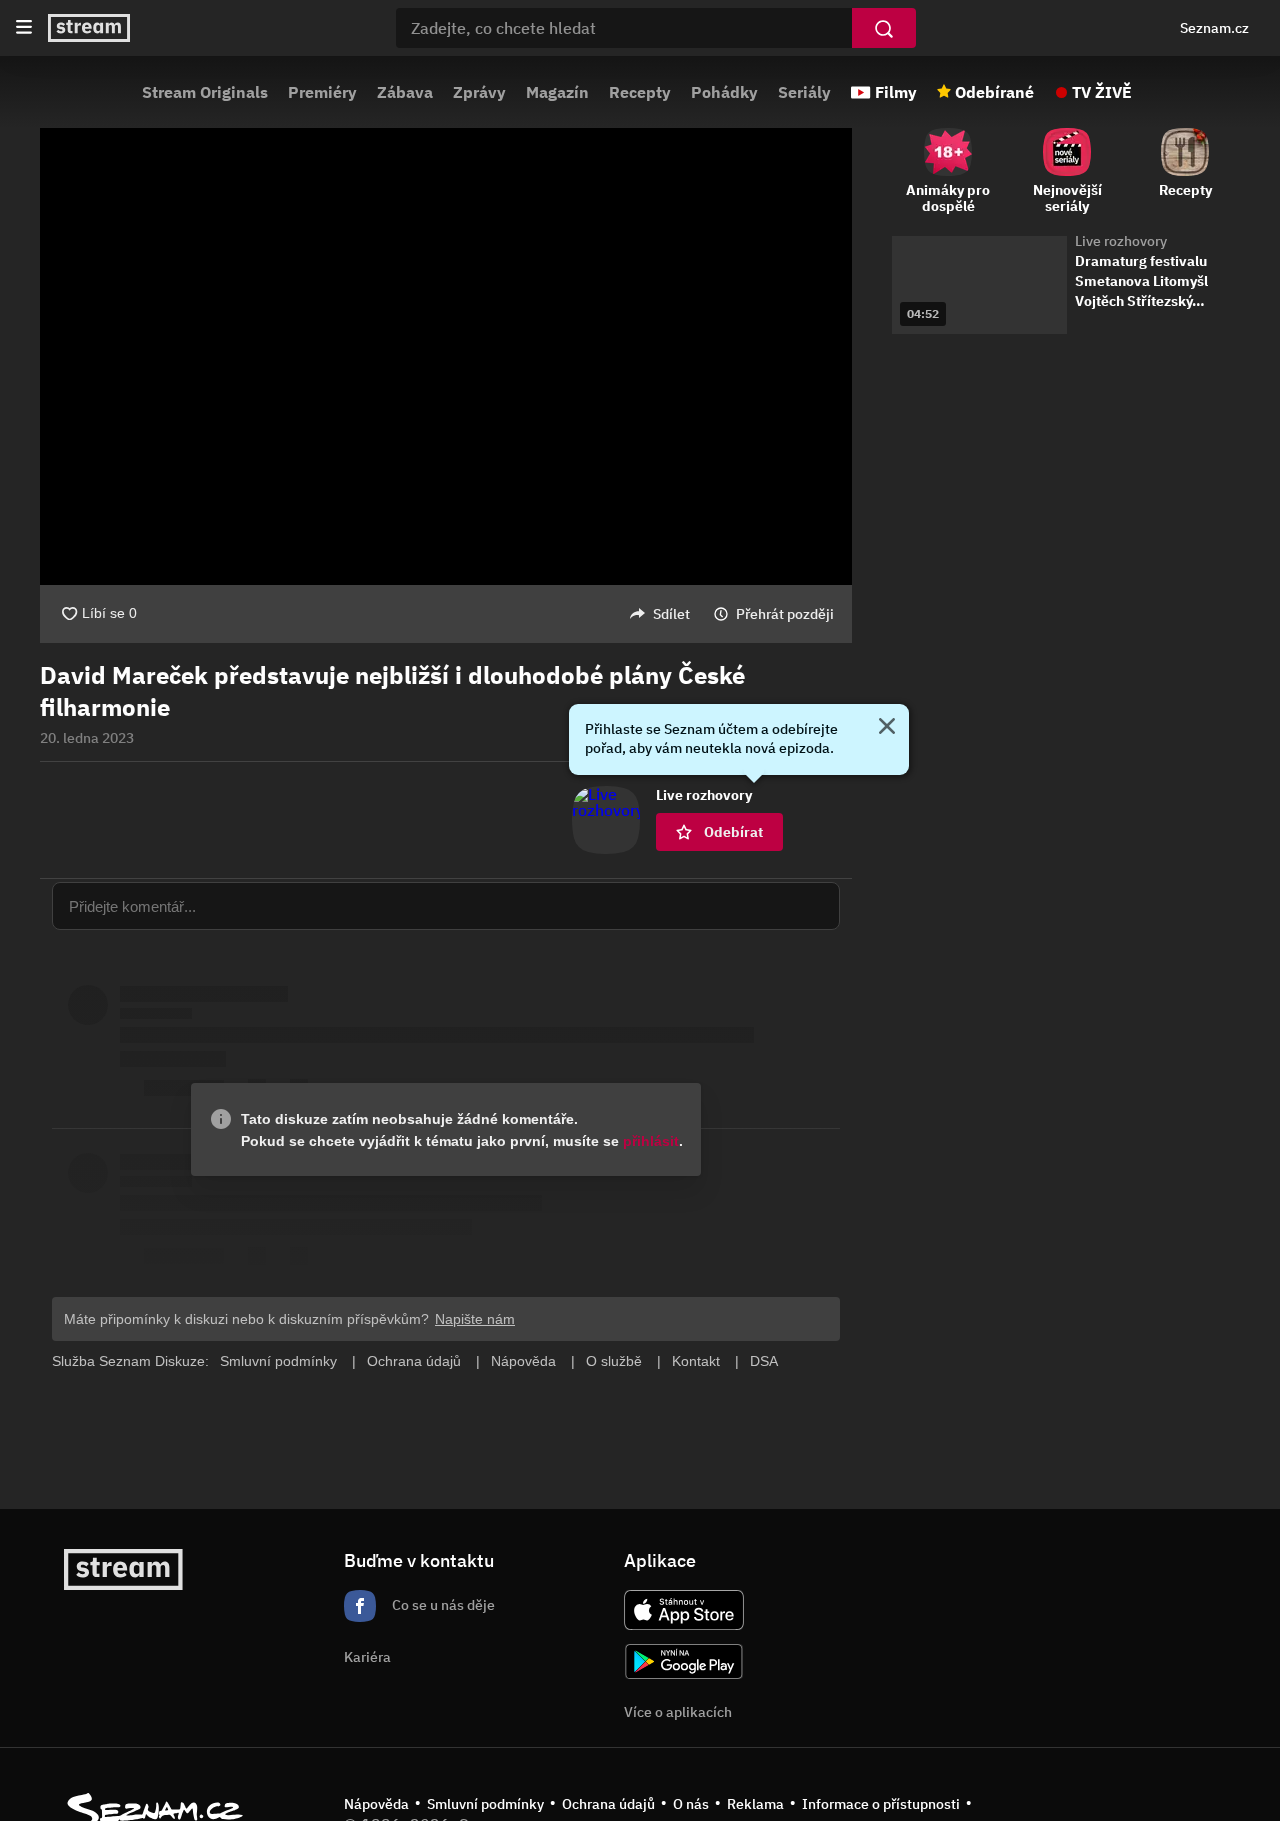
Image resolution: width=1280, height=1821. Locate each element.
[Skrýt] (887, 728)
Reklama (755, 1804)
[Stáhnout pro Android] (684, 1661)
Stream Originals (205, 92)
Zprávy (479, 92)
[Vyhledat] (884, 28)
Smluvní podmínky (485, 1804)
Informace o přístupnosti (881, 1804)
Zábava (405, 92)
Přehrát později (785, 614)
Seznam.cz (1214, 28)
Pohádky (724, 92)
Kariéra (367, 1657)
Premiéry (322, 92)
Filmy (896, 92)
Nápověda (376, 1804)
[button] (446, 356)
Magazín (557, 92)
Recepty (640, 92)
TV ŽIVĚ (1102, 92)
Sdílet (671, 614)
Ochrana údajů (608, 1804)
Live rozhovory (1121, 241)
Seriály (804, 92)
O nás (691, 1804)
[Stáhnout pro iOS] (684, 1610)
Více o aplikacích (678, 1712)
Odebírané (994, 92)
